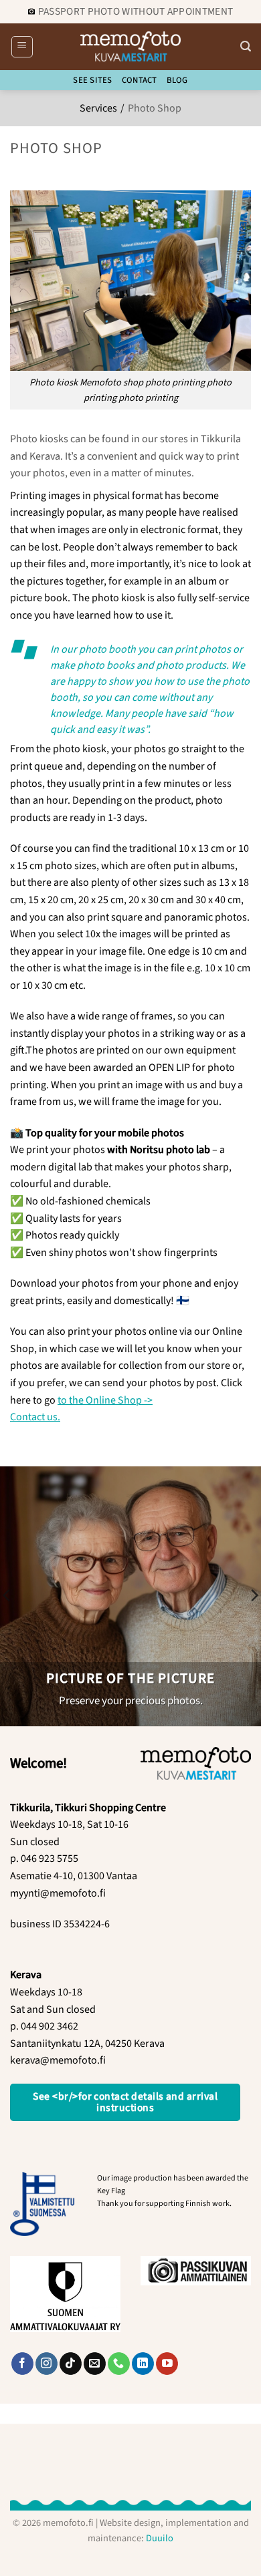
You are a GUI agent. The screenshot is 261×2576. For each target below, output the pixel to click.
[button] (22, 47)
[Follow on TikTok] (71, 2364)
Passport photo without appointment (136, 11)
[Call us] (119, 2364)
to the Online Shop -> (105, 1400)
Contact (140, 80)
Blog (177, 80)
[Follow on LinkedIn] (143, 2364)
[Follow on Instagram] (47, 2364)
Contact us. (35, 1417)
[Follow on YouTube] (167, 2364)
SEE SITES (92, 80)
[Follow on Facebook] (22, 2364)
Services (98, 108)
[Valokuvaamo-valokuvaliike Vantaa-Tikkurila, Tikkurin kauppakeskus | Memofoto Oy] (130, 46)
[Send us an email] (95, 2364)
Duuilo (160, 2538)
